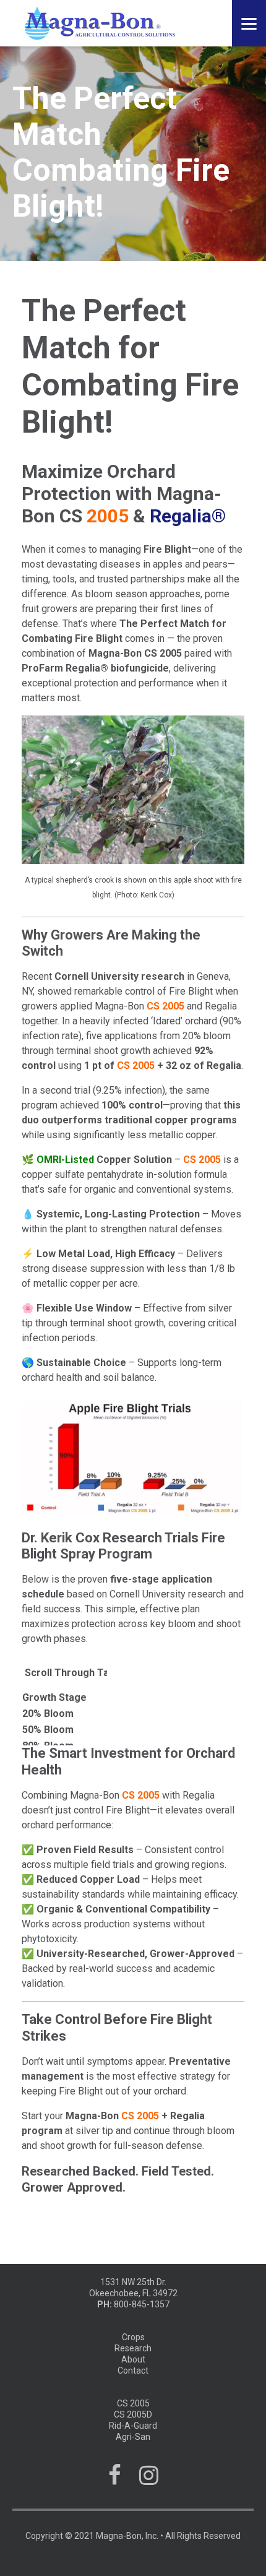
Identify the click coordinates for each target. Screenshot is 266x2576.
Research (133, 2348)
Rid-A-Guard (133, 2426)
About (133, 2359)
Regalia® (188, 516)
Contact (133, 2371)
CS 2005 (133, 2403)
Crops (133, 2337)
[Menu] (249, 23)
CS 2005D (133, 2414)
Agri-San (133, 2437)
